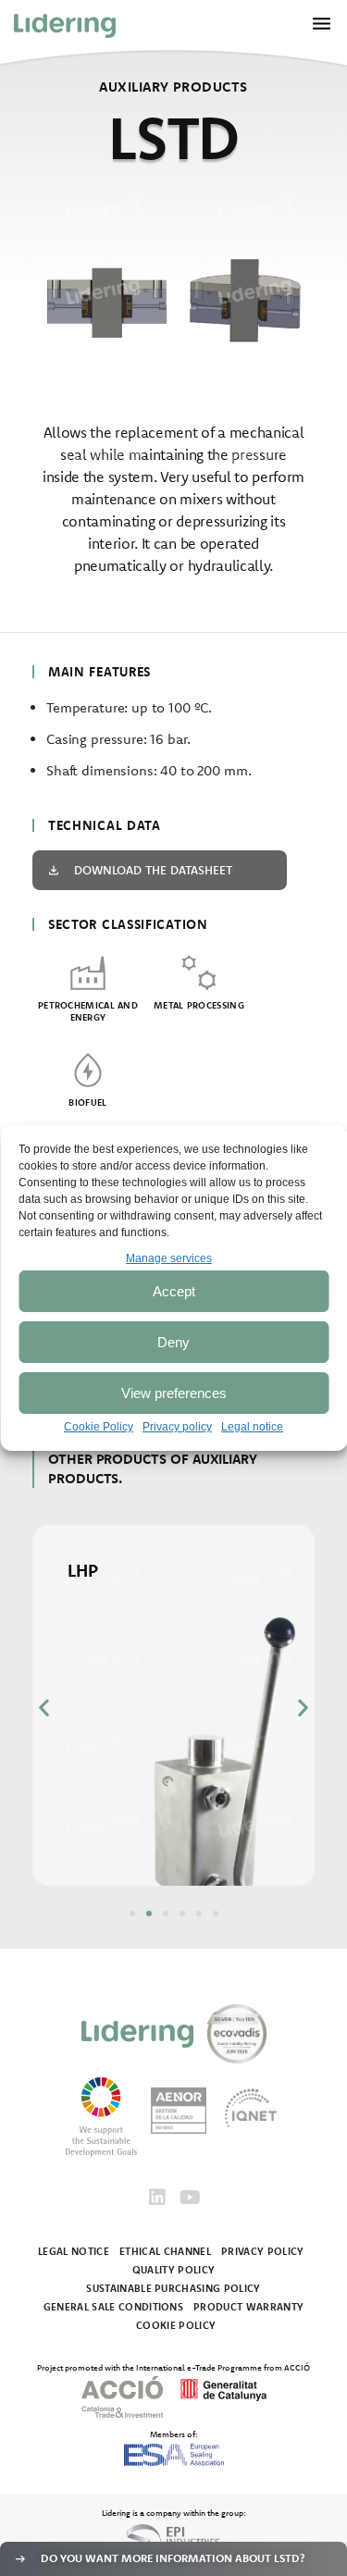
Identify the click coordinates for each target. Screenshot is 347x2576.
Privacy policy (177, 1427)
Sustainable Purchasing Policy (173, 2288)
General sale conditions (114, 2307)
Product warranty (248, 2307)
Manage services (169, 1258)
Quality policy (174, 2270)
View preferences (174, 1393)
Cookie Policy (99, 1427)
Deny (173, 1342)
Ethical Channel (165, 2251)
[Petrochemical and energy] (88, 972)
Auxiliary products (173, 87)
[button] (44, 1707)
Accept (174, 1291)
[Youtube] (191, 2198)
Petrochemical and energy (88, 1011)
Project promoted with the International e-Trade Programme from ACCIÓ (173, 2367)
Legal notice (252, 1427)
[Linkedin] (157, 2198)
